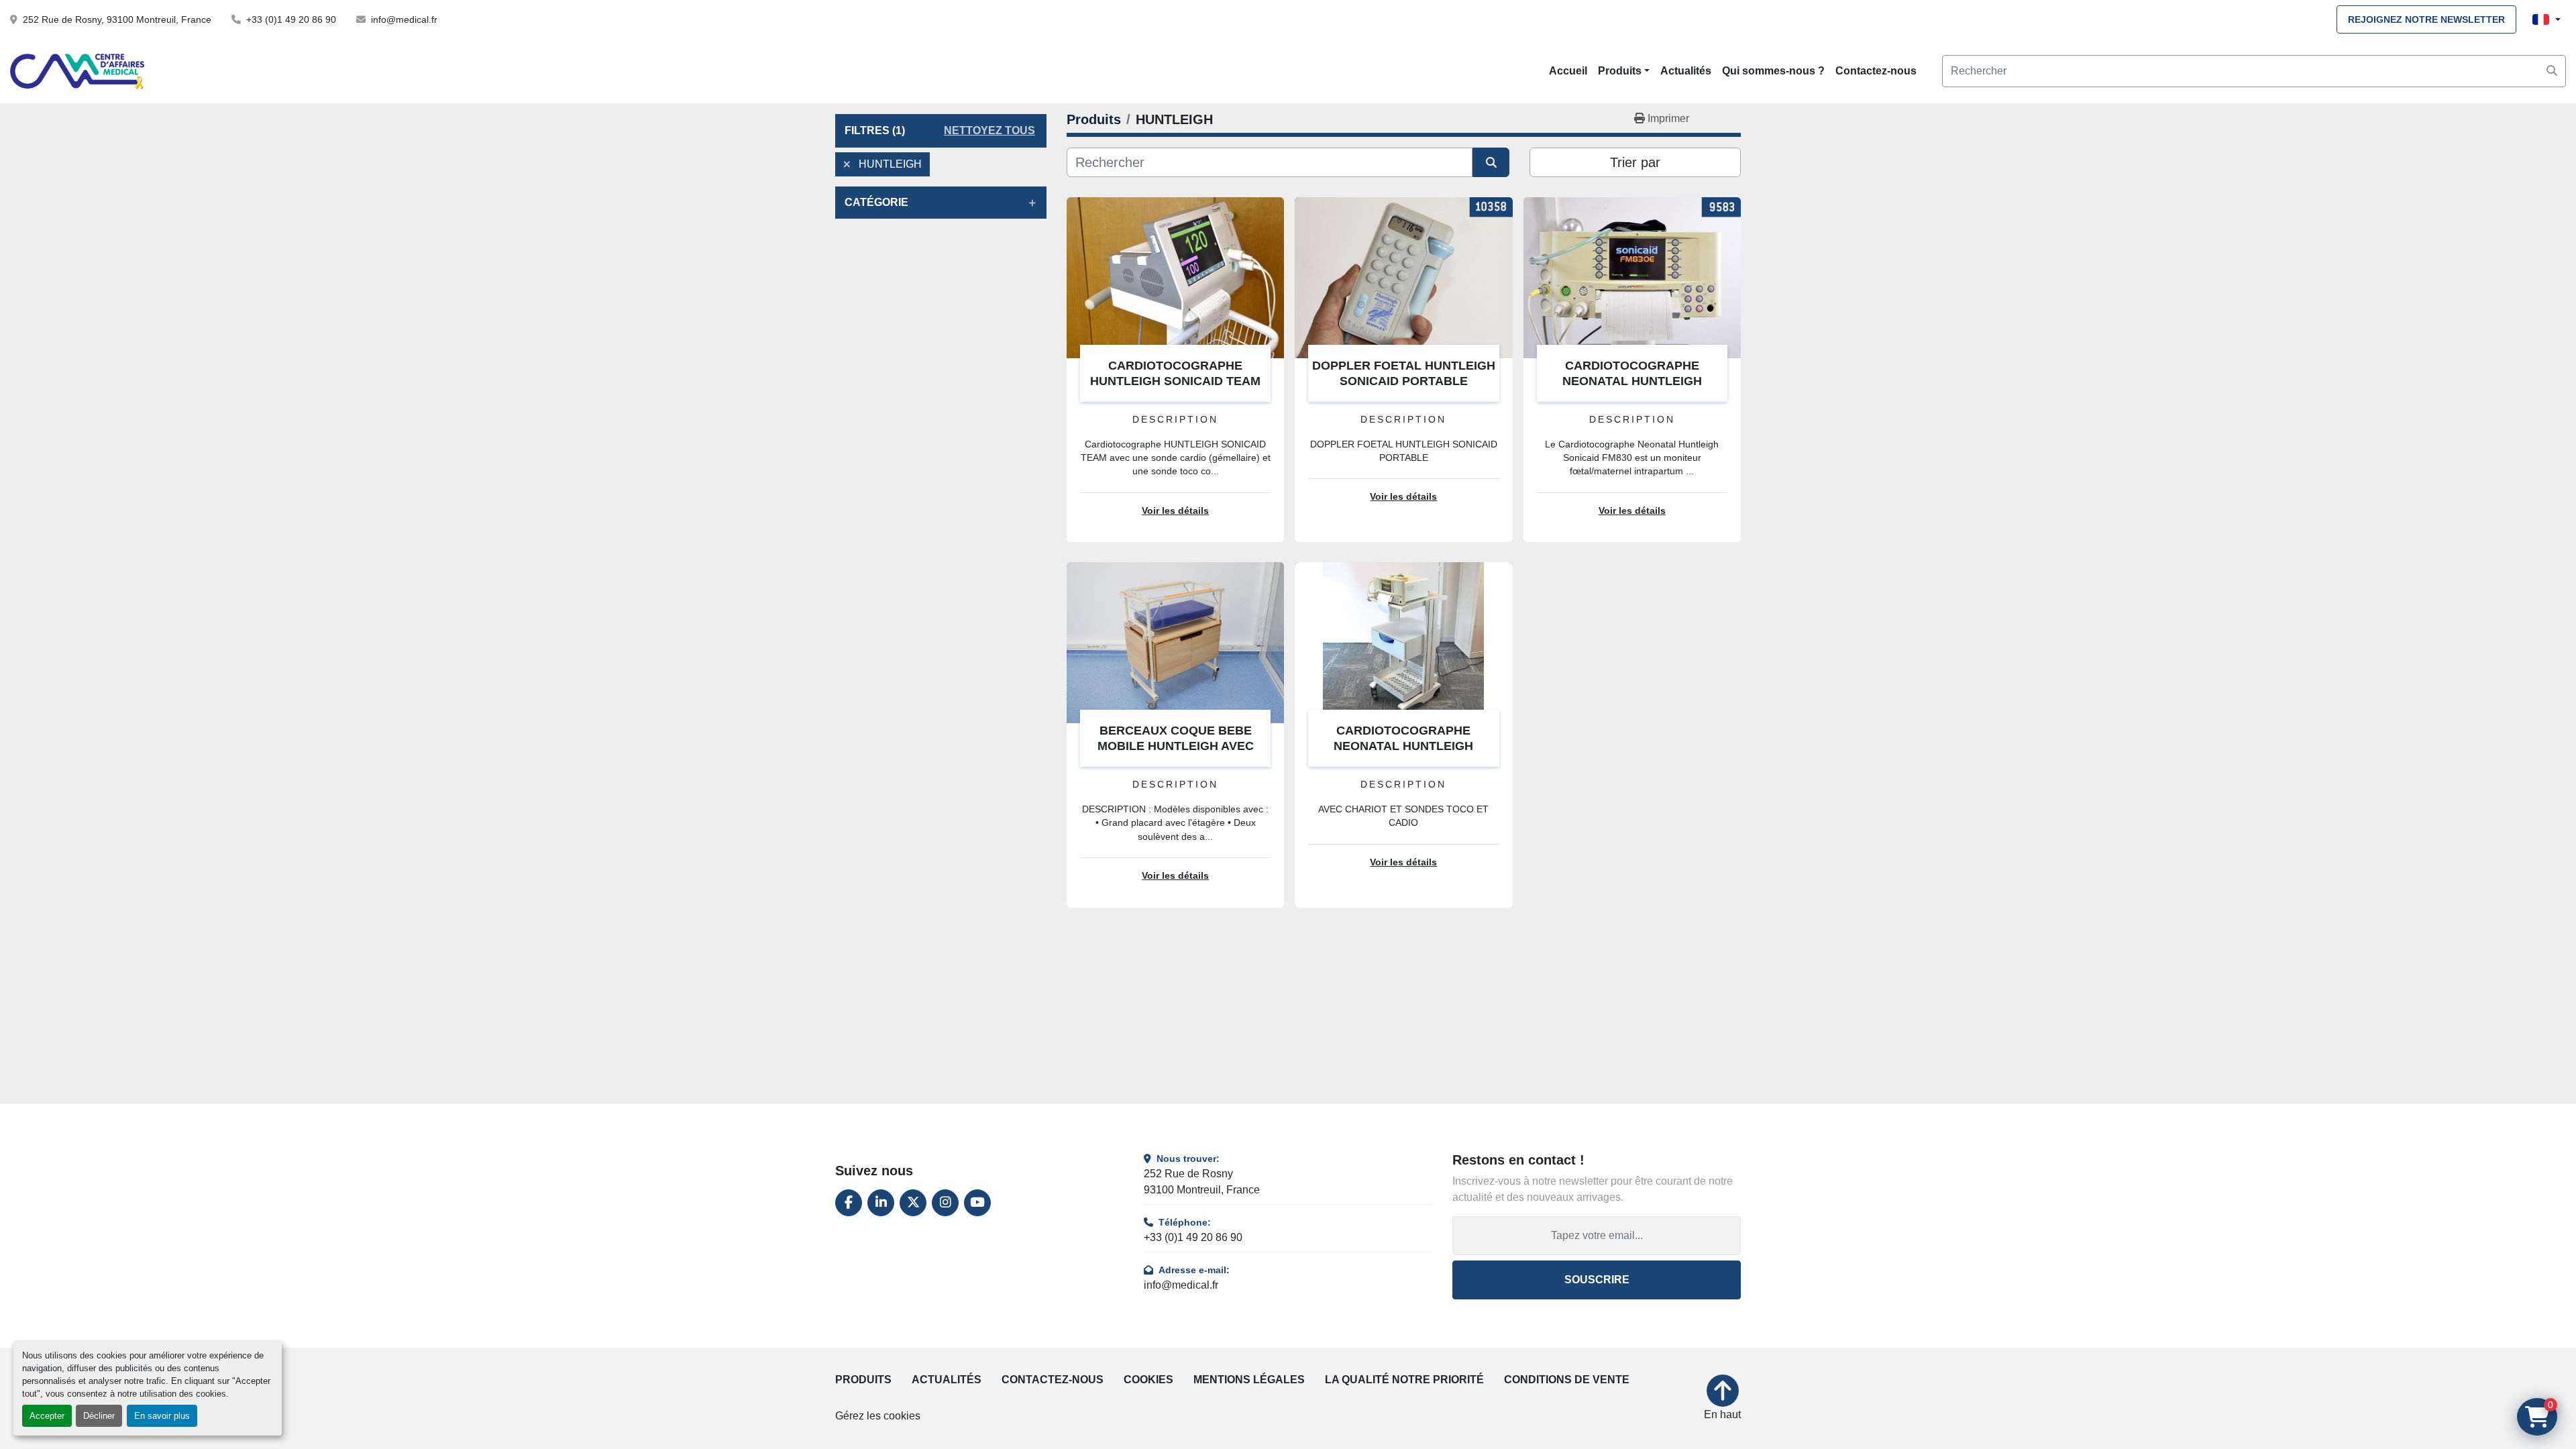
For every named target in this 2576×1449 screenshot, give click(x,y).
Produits (1620, 71)
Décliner (99, 1416)
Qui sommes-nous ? (1773, 71)
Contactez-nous (1876, 71)
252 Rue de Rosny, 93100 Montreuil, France (117, 19)
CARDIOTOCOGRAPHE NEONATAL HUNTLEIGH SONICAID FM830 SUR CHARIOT (1632, 381)
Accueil (1568, 71)
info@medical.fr (404, 19)
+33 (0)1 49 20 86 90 (291, 19)
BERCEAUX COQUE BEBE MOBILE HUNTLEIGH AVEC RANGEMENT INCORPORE (1176, 746)
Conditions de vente (1567, 1380)
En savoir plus (162, 1416)
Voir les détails (1175, 511)
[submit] (2552, 71)
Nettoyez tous (989, 130)
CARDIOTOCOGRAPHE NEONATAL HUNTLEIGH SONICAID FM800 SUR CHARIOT (1404, 746)
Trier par (1635, 162)
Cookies (1148, 1380)
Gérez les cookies (878, 1416)
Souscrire (1597, 1280)
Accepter (47, 1416)
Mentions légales (1249, 1380)
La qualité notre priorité (1404, 1380)
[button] (1624, 71)
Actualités (1686, 71)
